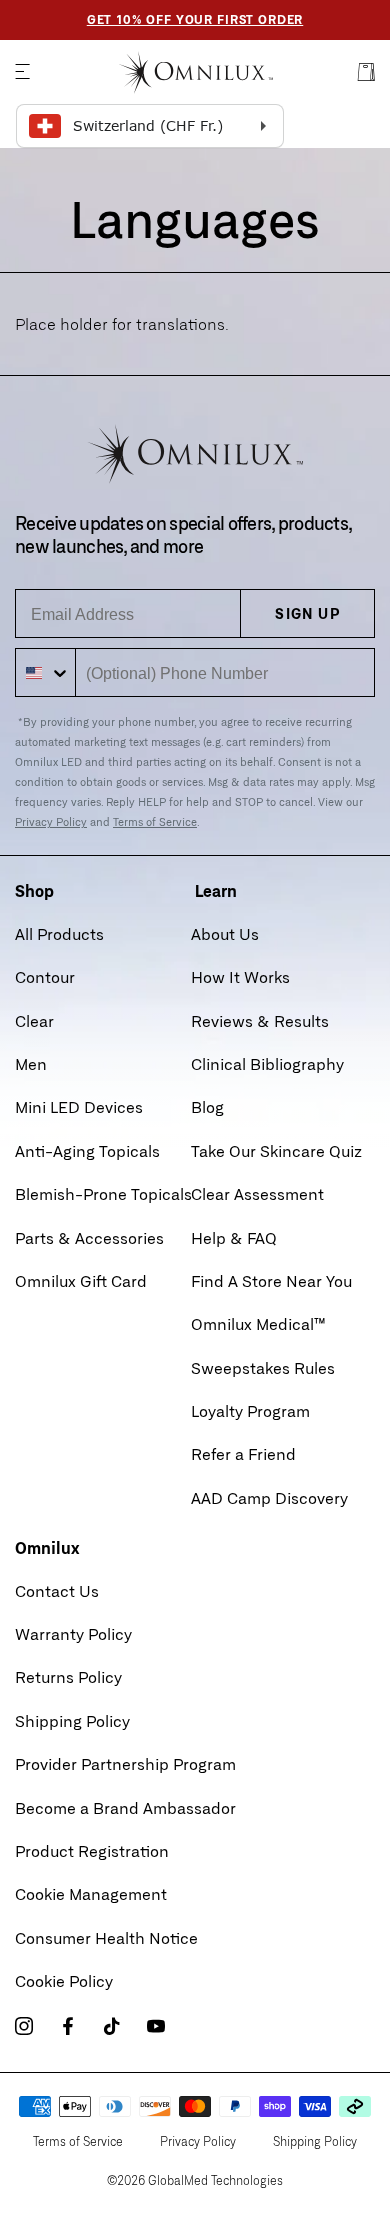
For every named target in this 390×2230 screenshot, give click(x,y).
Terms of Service (155, 821)
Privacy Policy (51, 821)
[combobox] (46, 672)
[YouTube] (156, 2026)
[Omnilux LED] (195, 72)
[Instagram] (24, 2026)
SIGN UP (307, 613)
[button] (22, 72)
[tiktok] (112, 2026)
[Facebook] (68, 2026)
